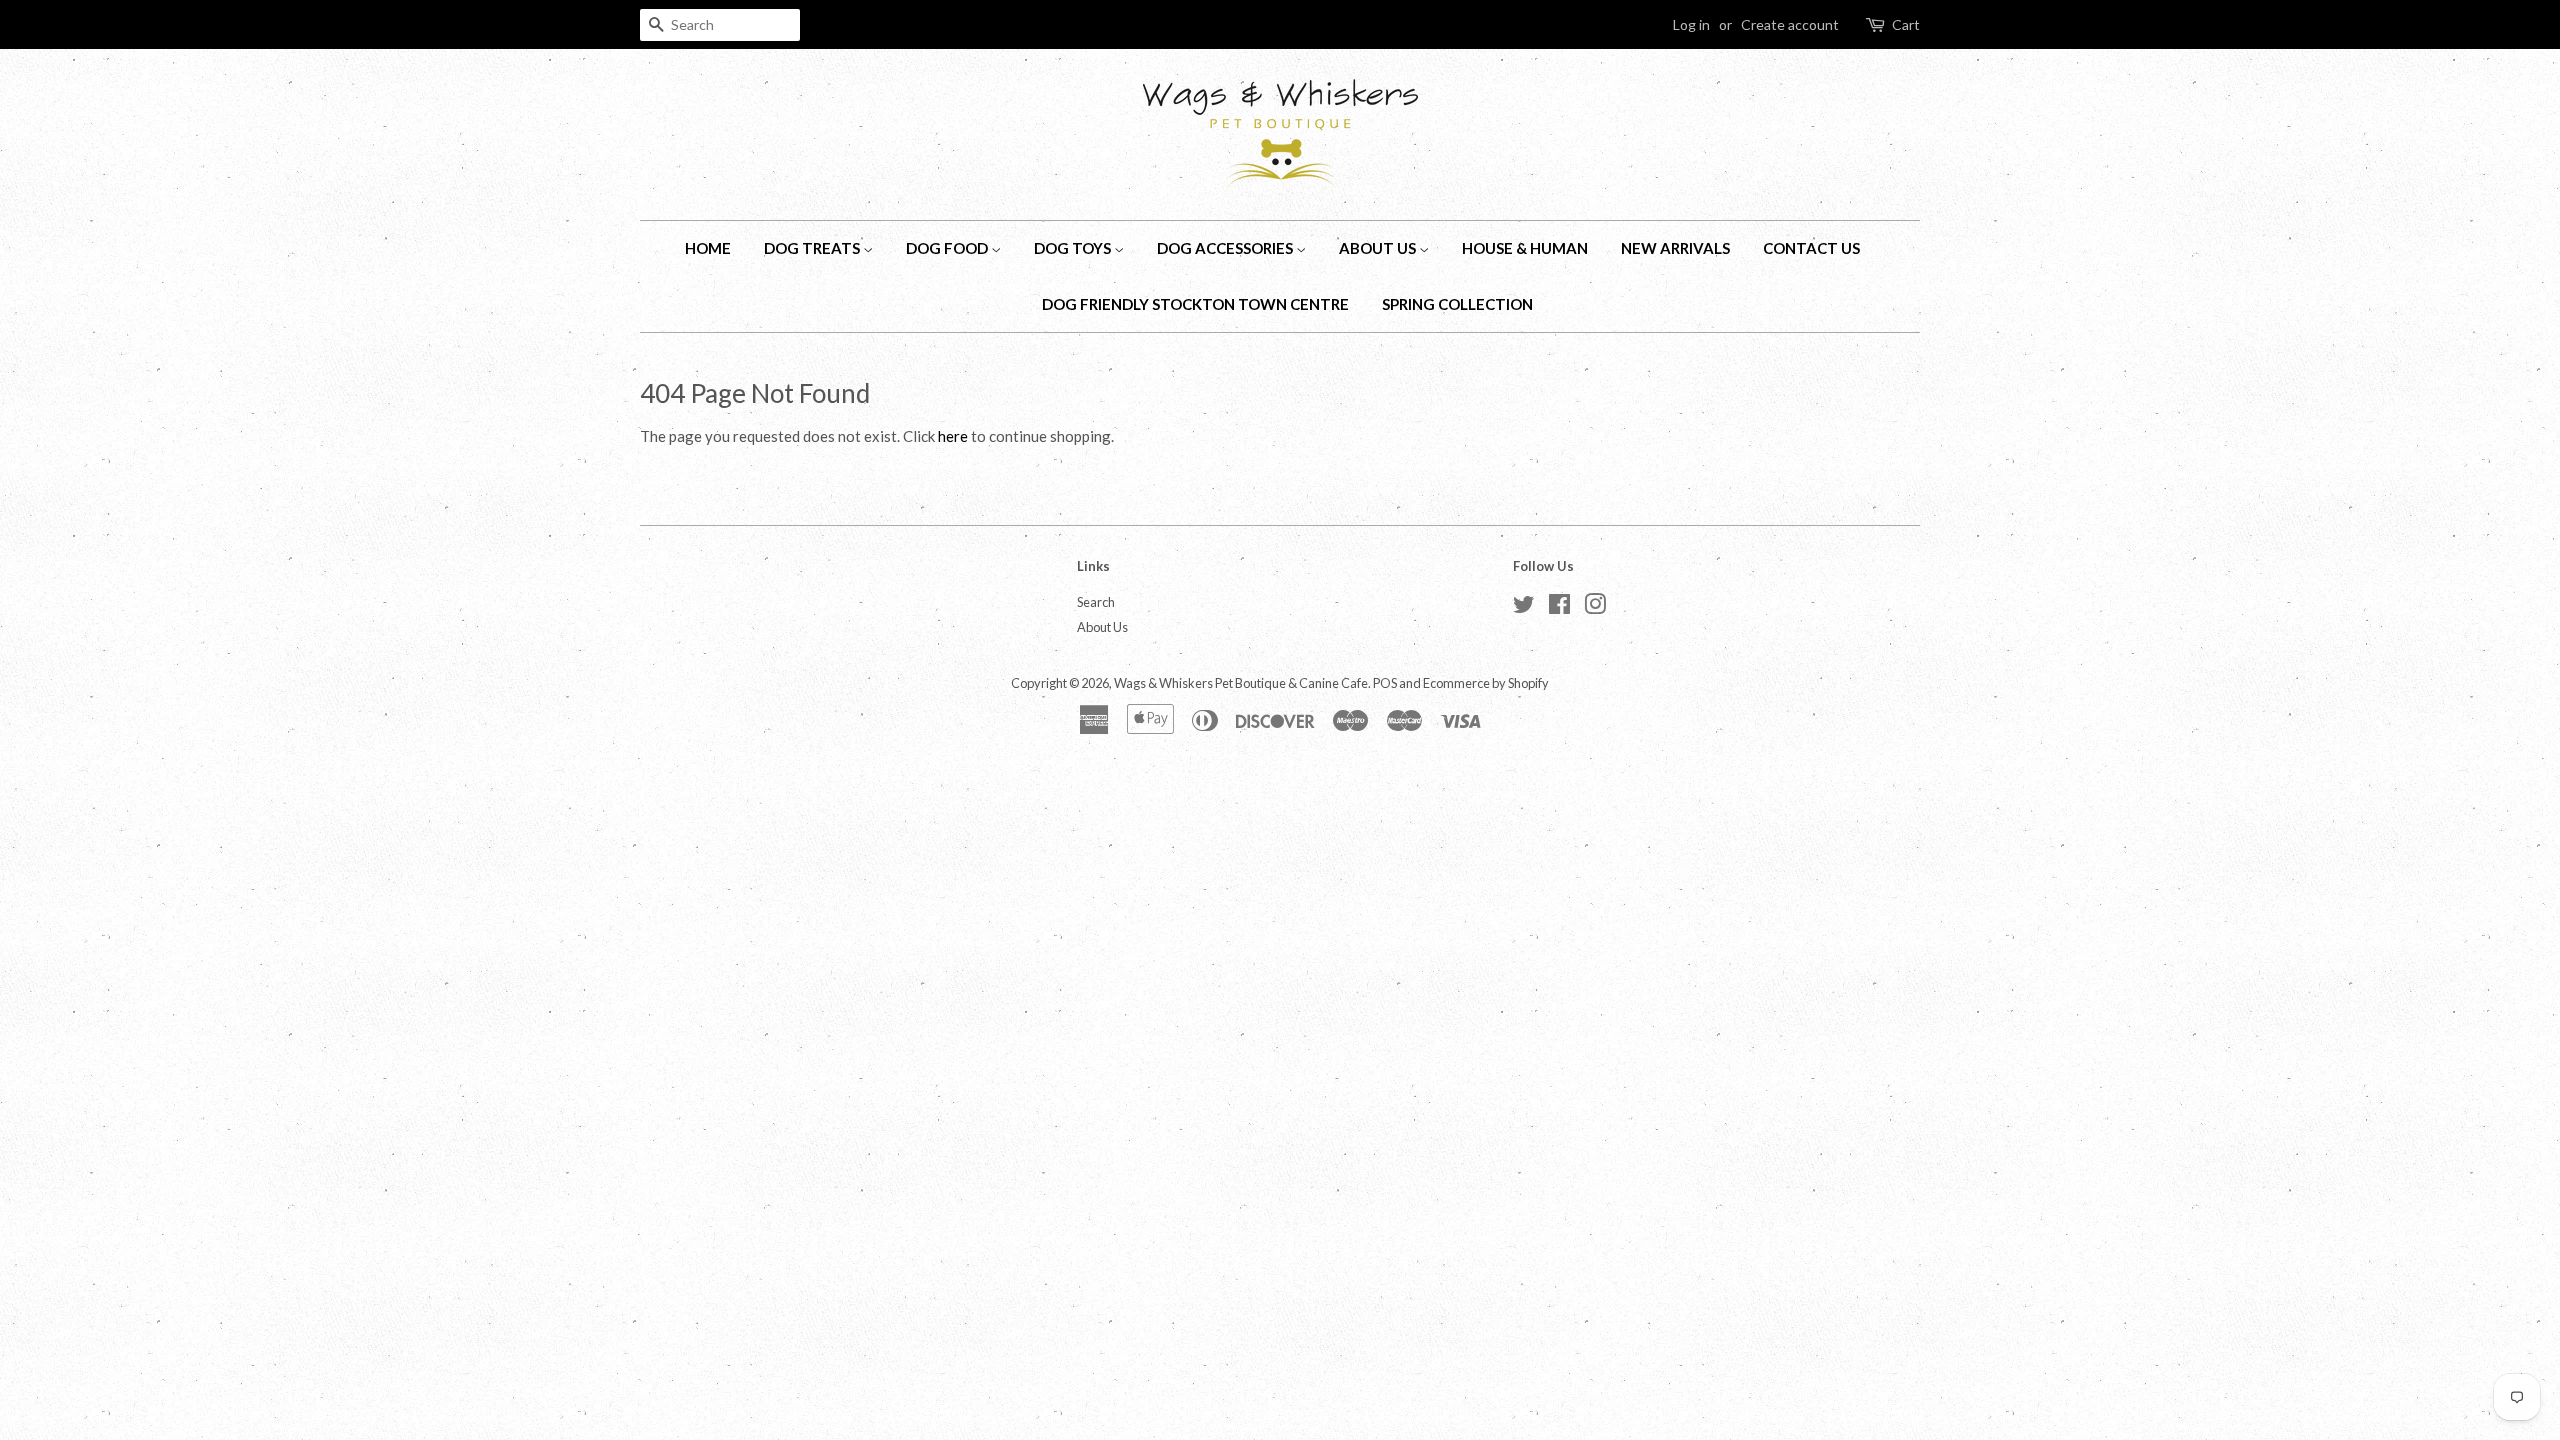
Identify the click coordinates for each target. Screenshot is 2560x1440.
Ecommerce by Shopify (1486, 683)
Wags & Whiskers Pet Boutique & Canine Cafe (1241, 683)
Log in (1691, 24)
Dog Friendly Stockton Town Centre (1195, 304)
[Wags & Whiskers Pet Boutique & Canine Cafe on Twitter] (1524, 608)
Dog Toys (1074, 248)
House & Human (1525, 248)
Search (1096, 602)
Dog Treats (813, 248)
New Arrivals (1675, 248)
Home (708, 248)
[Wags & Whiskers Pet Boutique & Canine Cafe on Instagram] (1595, 608)
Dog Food (948, 248)
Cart (1906, 24)
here (953, 436)
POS (1385, 683)
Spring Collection (1457, 304)
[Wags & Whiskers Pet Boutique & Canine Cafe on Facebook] (1559, 608)
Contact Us (1811, 248)
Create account (1790, 24)
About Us (1379, 248)
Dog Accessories (1226, 248)
